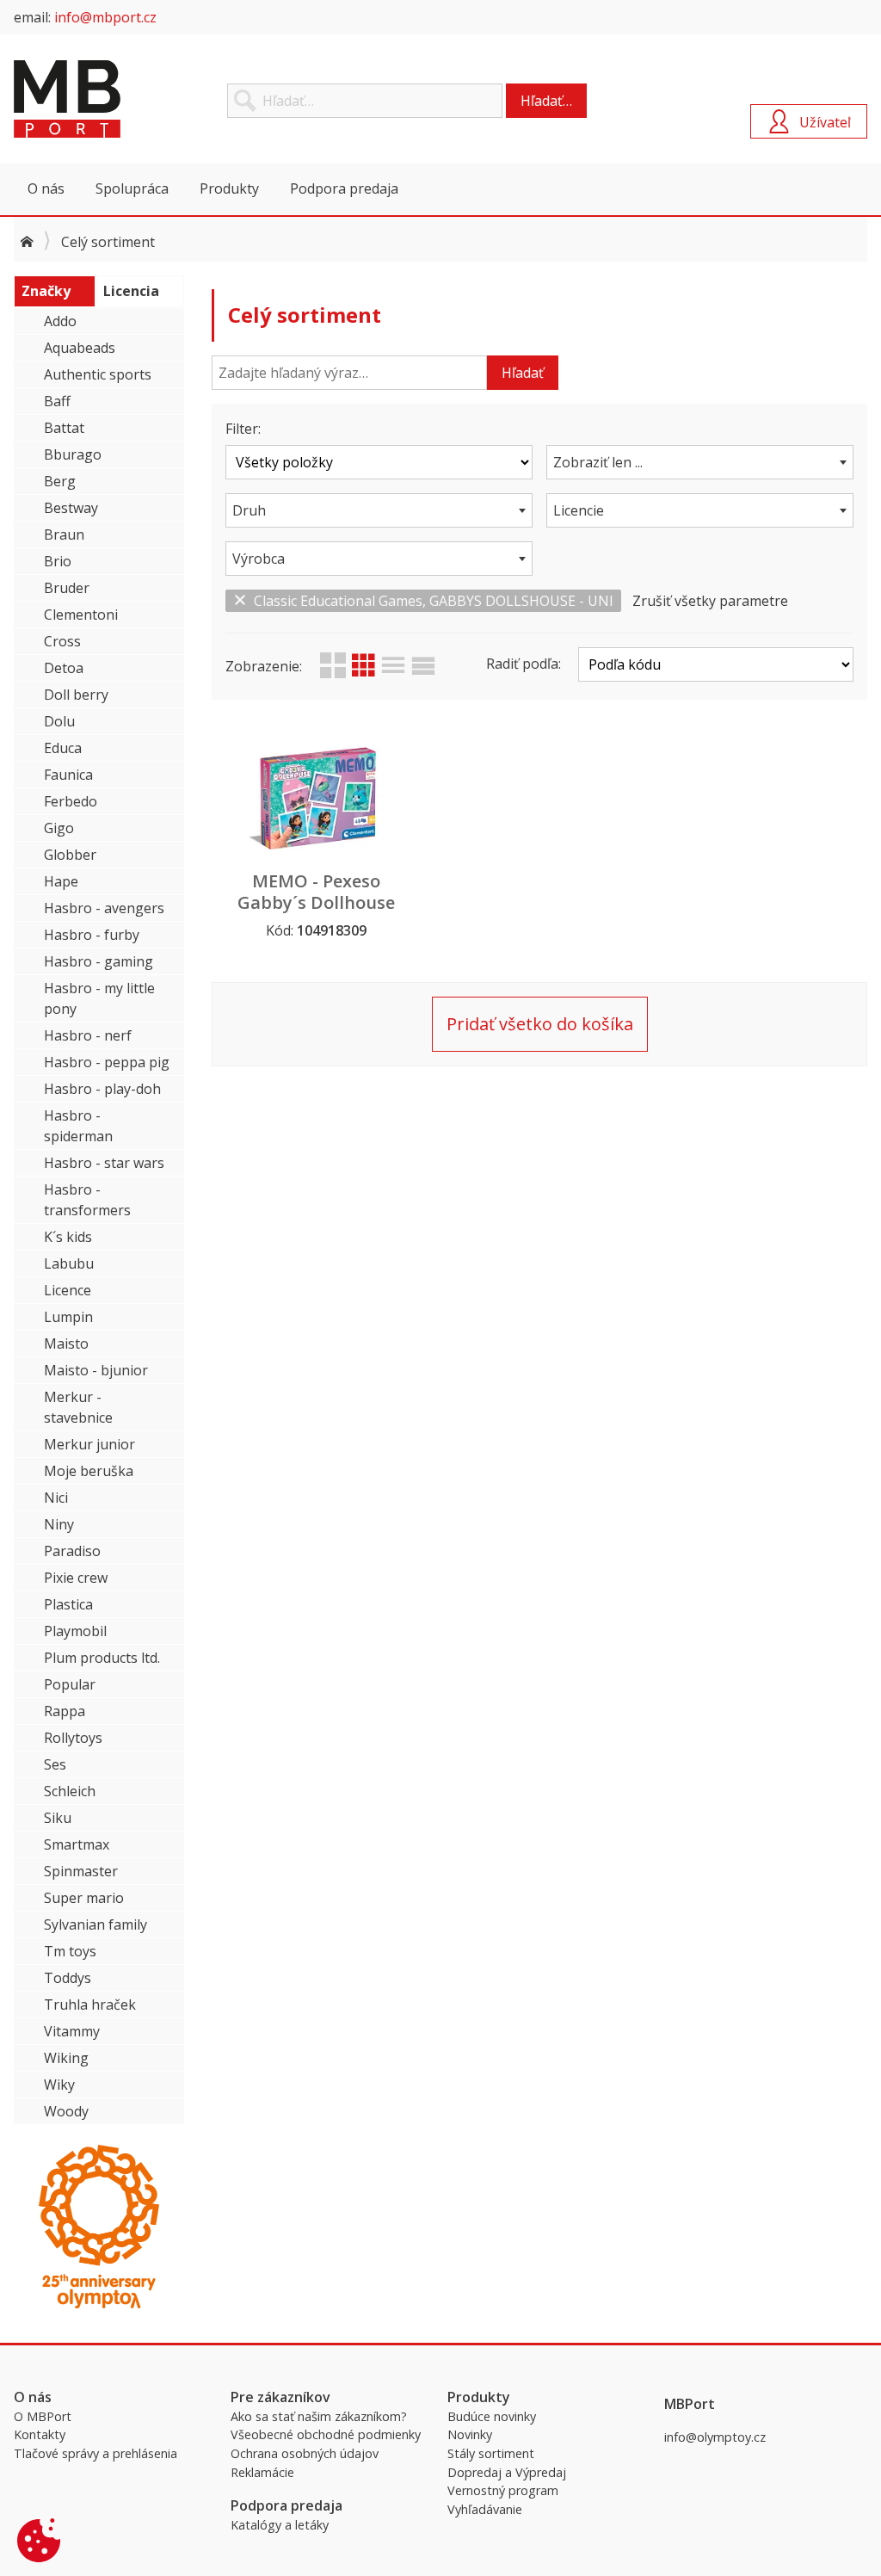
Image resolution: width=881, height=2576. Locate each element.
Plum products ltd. (102, 1658)
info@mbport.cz (105, 17)
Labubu (69, 1263)
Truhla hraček (90, 2005)
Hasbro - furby (92, 935)
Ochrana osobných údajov (305, 2453)
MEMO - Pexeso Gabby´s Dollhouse (316, 892)
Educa (63, 748)
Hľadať (523, 373)
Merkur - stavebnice (78, 1407)
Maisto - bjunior (96, 1370)
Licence (68, 1290)
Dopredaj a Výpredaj (507, 2472)
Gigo (59, 828)
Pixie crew (76, 1578)
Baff (57, 401)
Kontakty (40, 2434)
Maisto (66, 1344)
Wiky (59, 2085)
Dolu (59, 721)
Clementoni (81, 615)
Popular (70, 1684)
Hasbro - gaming (99, 961)
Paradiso (72, 1551)
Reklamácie (262, 2472)
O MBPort (43, 2416)
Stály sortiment (491, 2453)
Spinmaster (81, 1871)
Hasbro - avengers (104, 908)
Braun (64, 534)
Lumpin (68, 1317)
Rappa (65, 1711)
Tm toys (70, 1951)
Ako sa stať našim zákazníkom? (319, 2416)
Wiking (66, 2058)
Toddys (68, 1978)
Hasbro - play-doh (102, 1089)
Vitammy (72, 2031)
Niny (59, 1524)
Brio (58, 561)
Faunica (68, 775)
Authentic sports (98, 374)
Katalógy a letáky (280, 2525)
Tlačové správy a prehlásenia (95, 2453)
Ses (55, 1764)
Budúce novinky (492, 2416)
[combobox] (700, 462)
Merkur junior (89, 1444)
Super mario (84, 1898)
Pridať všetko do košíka (540, 1024)
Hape (61, 881)
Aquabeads (80, 348)
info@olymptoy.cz (715, 2437)
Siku (58, 1818)
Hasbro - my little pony (99, 998)
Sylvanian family (95, 1924)
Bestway (71, 508)
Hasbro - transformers (87, 1200)
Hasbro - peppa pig (107, 1062)
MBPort (143, 99)
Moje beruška (89, 1471)
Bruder (67, 588)
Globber (70, 855)
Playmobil (75, 1631)
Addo (60, 321)
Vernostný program (503, 2490)
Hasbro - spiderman (78, 1126)
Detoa (64, 668)
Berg (60, 481)
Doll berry (76, 695)
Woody (66, 2111)
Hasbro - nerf (88, 1035)
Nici (56, 1498)
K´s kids (68, 1237)
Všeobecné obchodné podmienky (326, 2434)
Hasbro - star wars (104, 1163)
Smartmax (77, 1844)
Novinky (470, 2434)
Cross (62, 641)
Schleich (70, 1791)
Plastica (68, 1604)
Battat (64, 428)
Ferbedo (71, 801)
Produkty (229, 188)
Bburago (73, 454)
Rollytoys (73, 1738)
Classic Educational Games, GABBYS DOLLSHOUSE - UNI (434, 601)
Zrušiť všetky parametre (710, 601)
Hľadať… (546, 101)
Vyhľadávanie (485, 2509)
